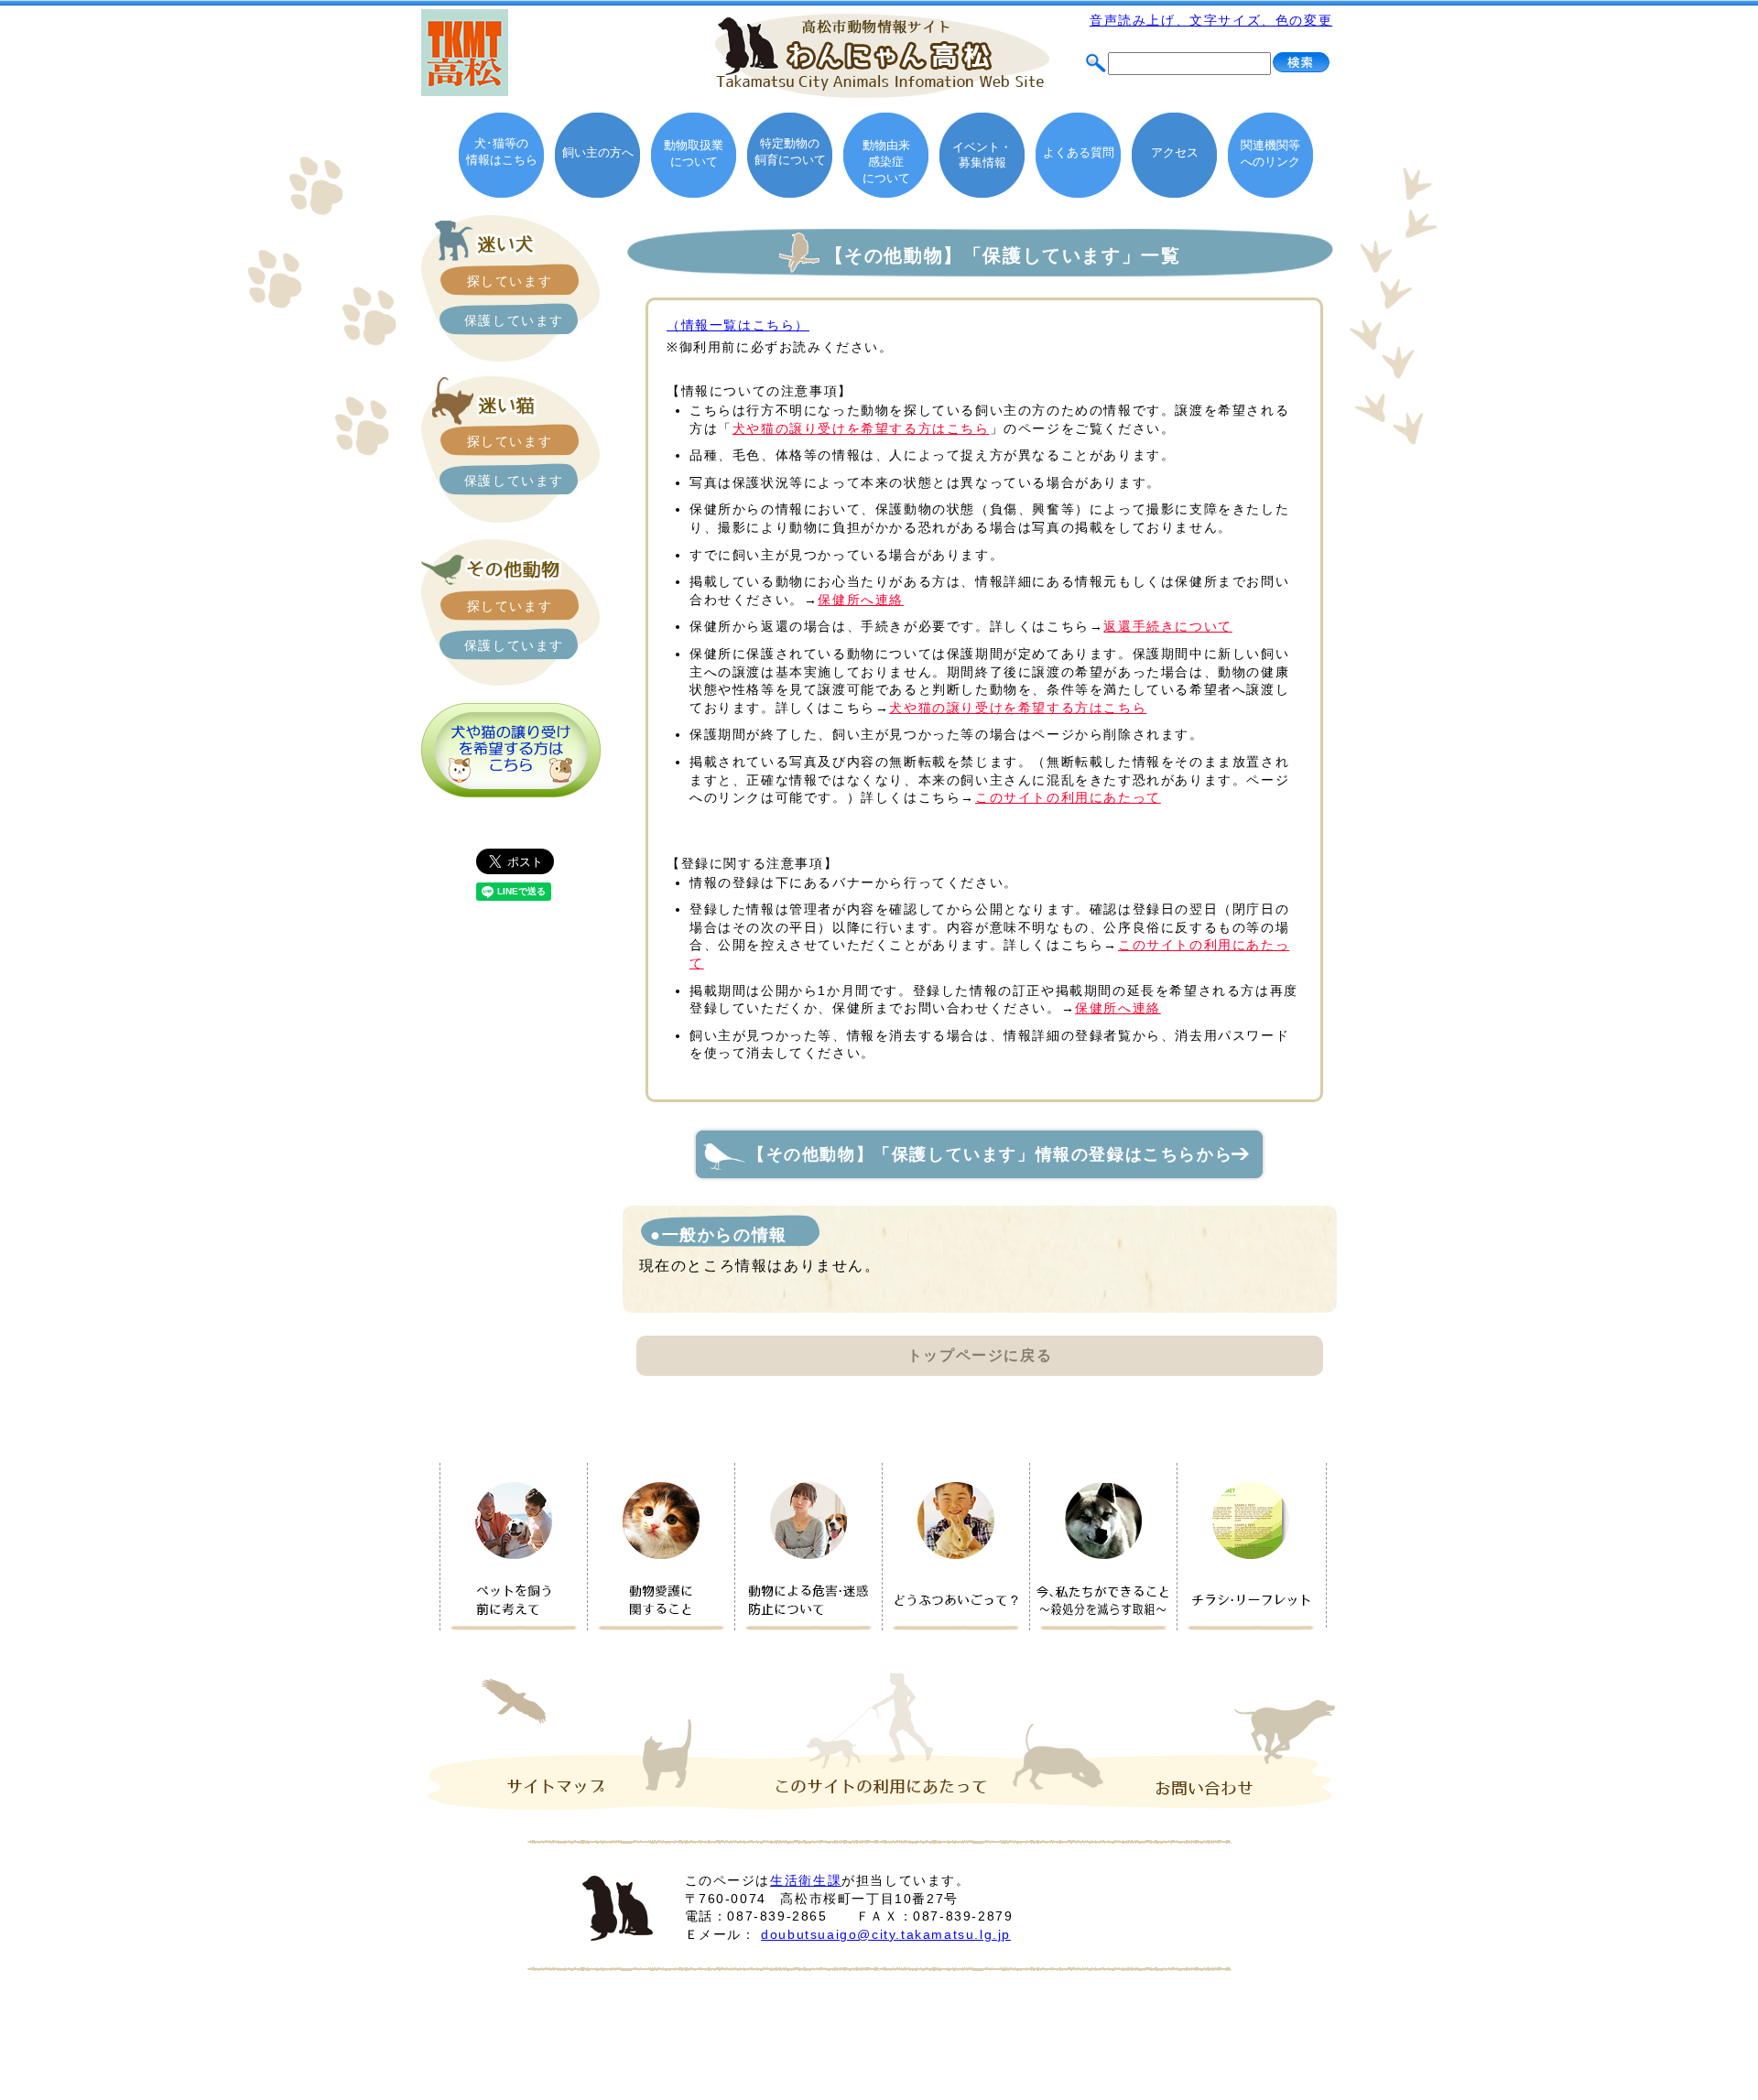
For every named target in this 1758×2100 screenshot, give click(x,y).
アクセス (1175, 152)
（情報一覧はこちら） (738, 325)
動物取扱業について (694, 153)
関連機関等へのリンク (1270, 153)
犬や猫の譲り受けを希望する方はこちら (861, 428)
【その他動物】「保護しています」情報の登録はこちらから (999, 1154)
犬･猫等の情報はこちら (502, 152)
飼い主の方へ (598, 152)
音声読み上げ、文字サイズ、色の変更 (1211, 20)
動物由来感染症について (886, 162)
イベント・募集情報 (982, 155)
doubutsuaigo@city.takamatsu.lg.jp (886, 1934)
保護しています (514, 320)
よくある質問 (1079, 152)
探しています (510, 281)
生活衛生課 (806, 1880)
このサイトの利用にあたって (1068, 797)
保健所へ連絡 (861, 600)
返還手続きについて (1167, 626)
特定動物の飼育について (790, 152)
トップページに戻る (980, 1355)
